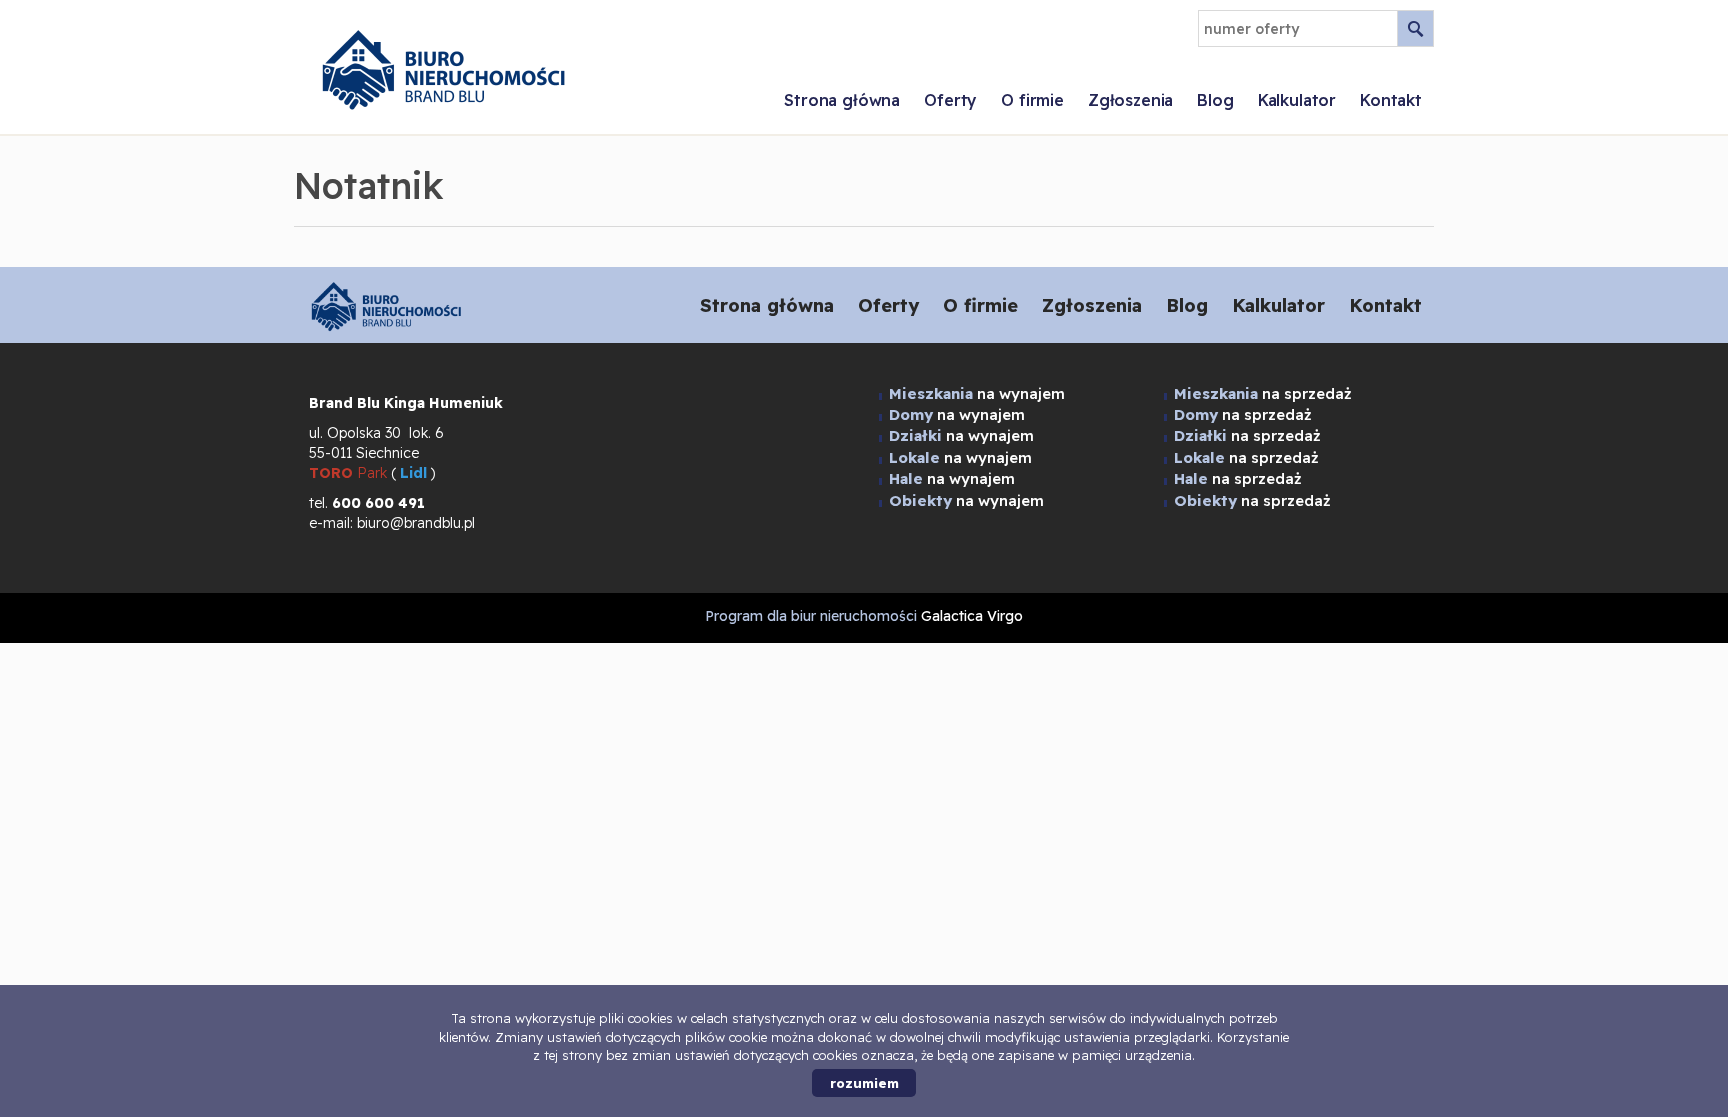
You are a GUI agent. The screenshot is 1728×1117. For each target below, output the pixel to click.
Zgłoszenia (1130, 100)
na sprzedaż (1263, 393)
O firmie (1032, 100)
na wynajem (977, 393)
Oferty (950, 100)
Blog (1215, 100)
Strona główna (842, 100)
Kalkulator (1297, 100)
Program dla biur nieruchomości (813, 616)
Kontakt (1391, 100)
